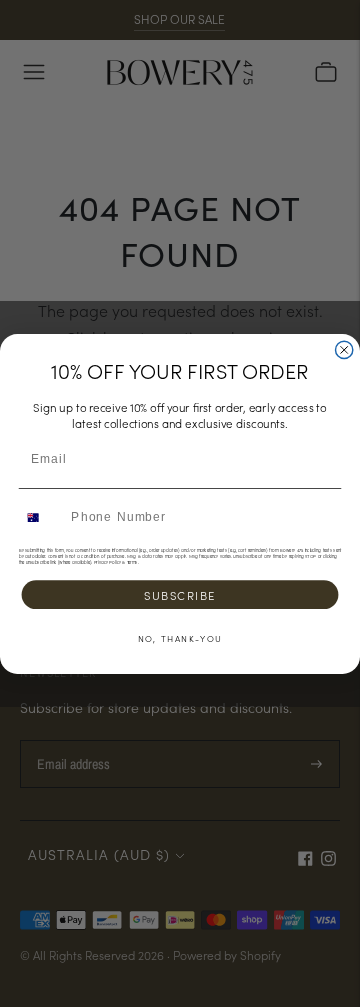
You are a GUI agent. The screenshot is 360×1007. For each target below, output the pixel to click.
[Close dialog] (344, 349)
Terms (132, 562)
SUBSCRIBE (180, 594)
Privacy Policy (107, 562)
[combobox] (41, 516)
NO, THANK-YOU (180, 637)
